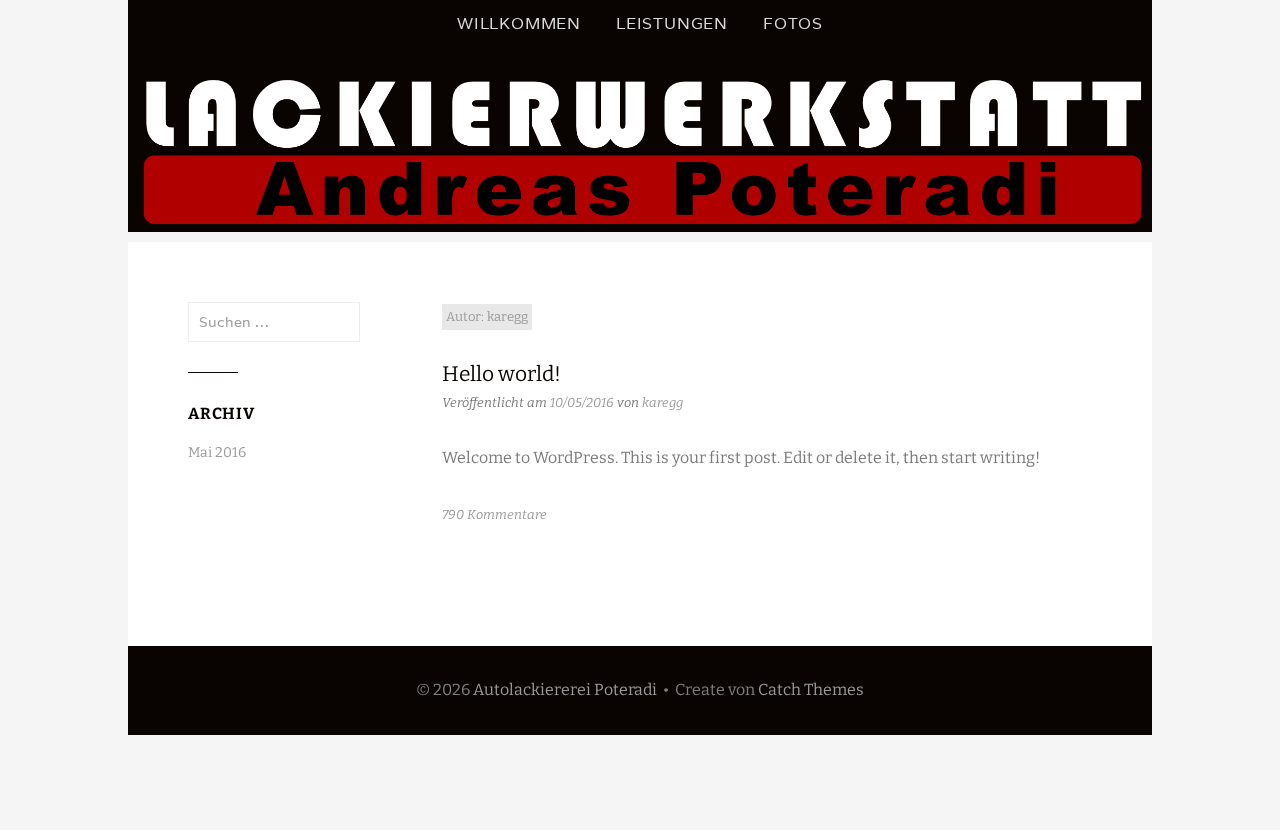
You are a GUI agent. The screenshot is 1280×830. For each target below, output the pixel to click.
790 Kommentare (494, 514)
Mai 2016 (217, 452)
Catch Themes (811, 689)
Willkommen (519, 23)
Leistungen (672, 23)
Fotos (793, 23)
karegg (662, 402)
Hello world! (501, 374)
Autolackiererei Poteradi (565, 689)
